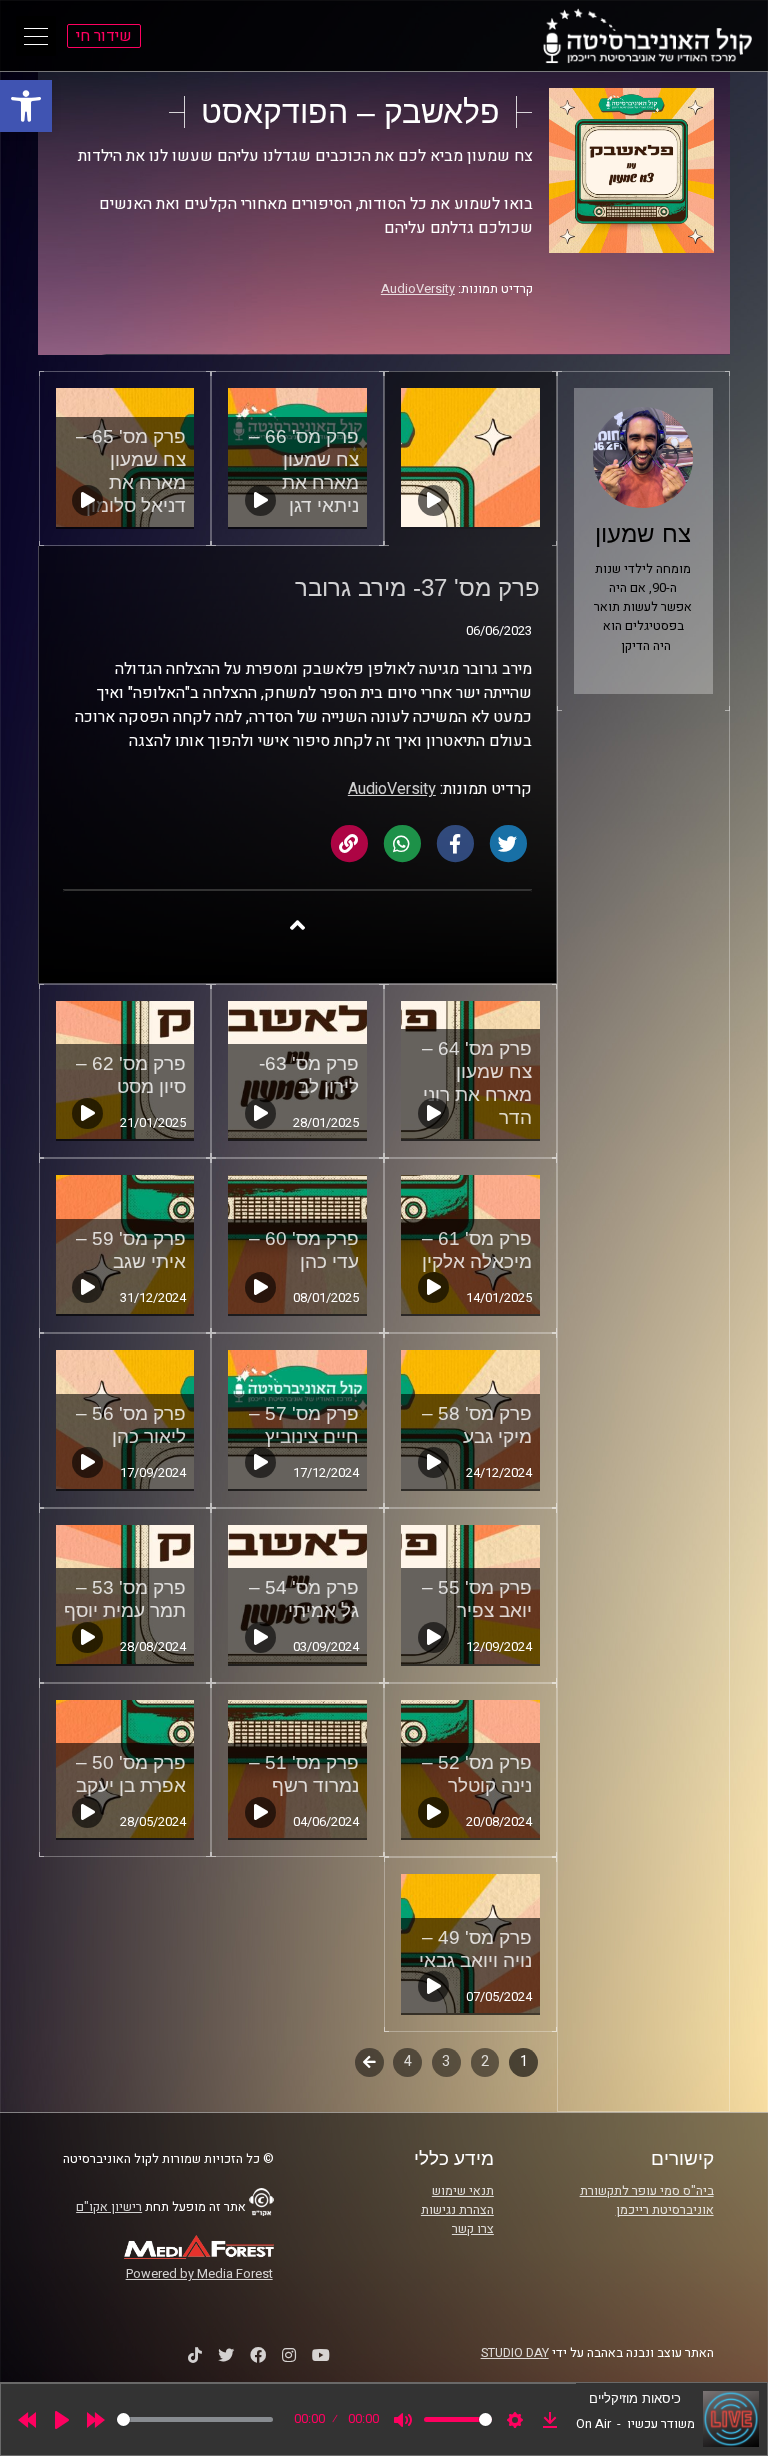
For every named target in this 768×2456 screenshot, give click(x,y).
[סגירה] (297, 924)
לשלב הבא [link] (369, 2064)
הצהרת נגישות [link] (457, 2210)
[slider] (195, 2419)
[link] (26, 106)
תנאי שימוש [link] (463, 2191)
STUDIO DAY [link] (515, 2353)
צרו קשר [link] (473, 2229)
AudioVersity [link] (418, 289)
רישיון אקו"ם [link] (109, 2207)
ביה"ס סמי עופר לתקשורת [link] (647, 2191)
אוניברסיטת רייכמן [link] (665, 2210)
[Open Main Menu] (36, 36)
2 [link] (485, 2061)
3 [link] (446, 2061)
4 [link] (408, 2061)
